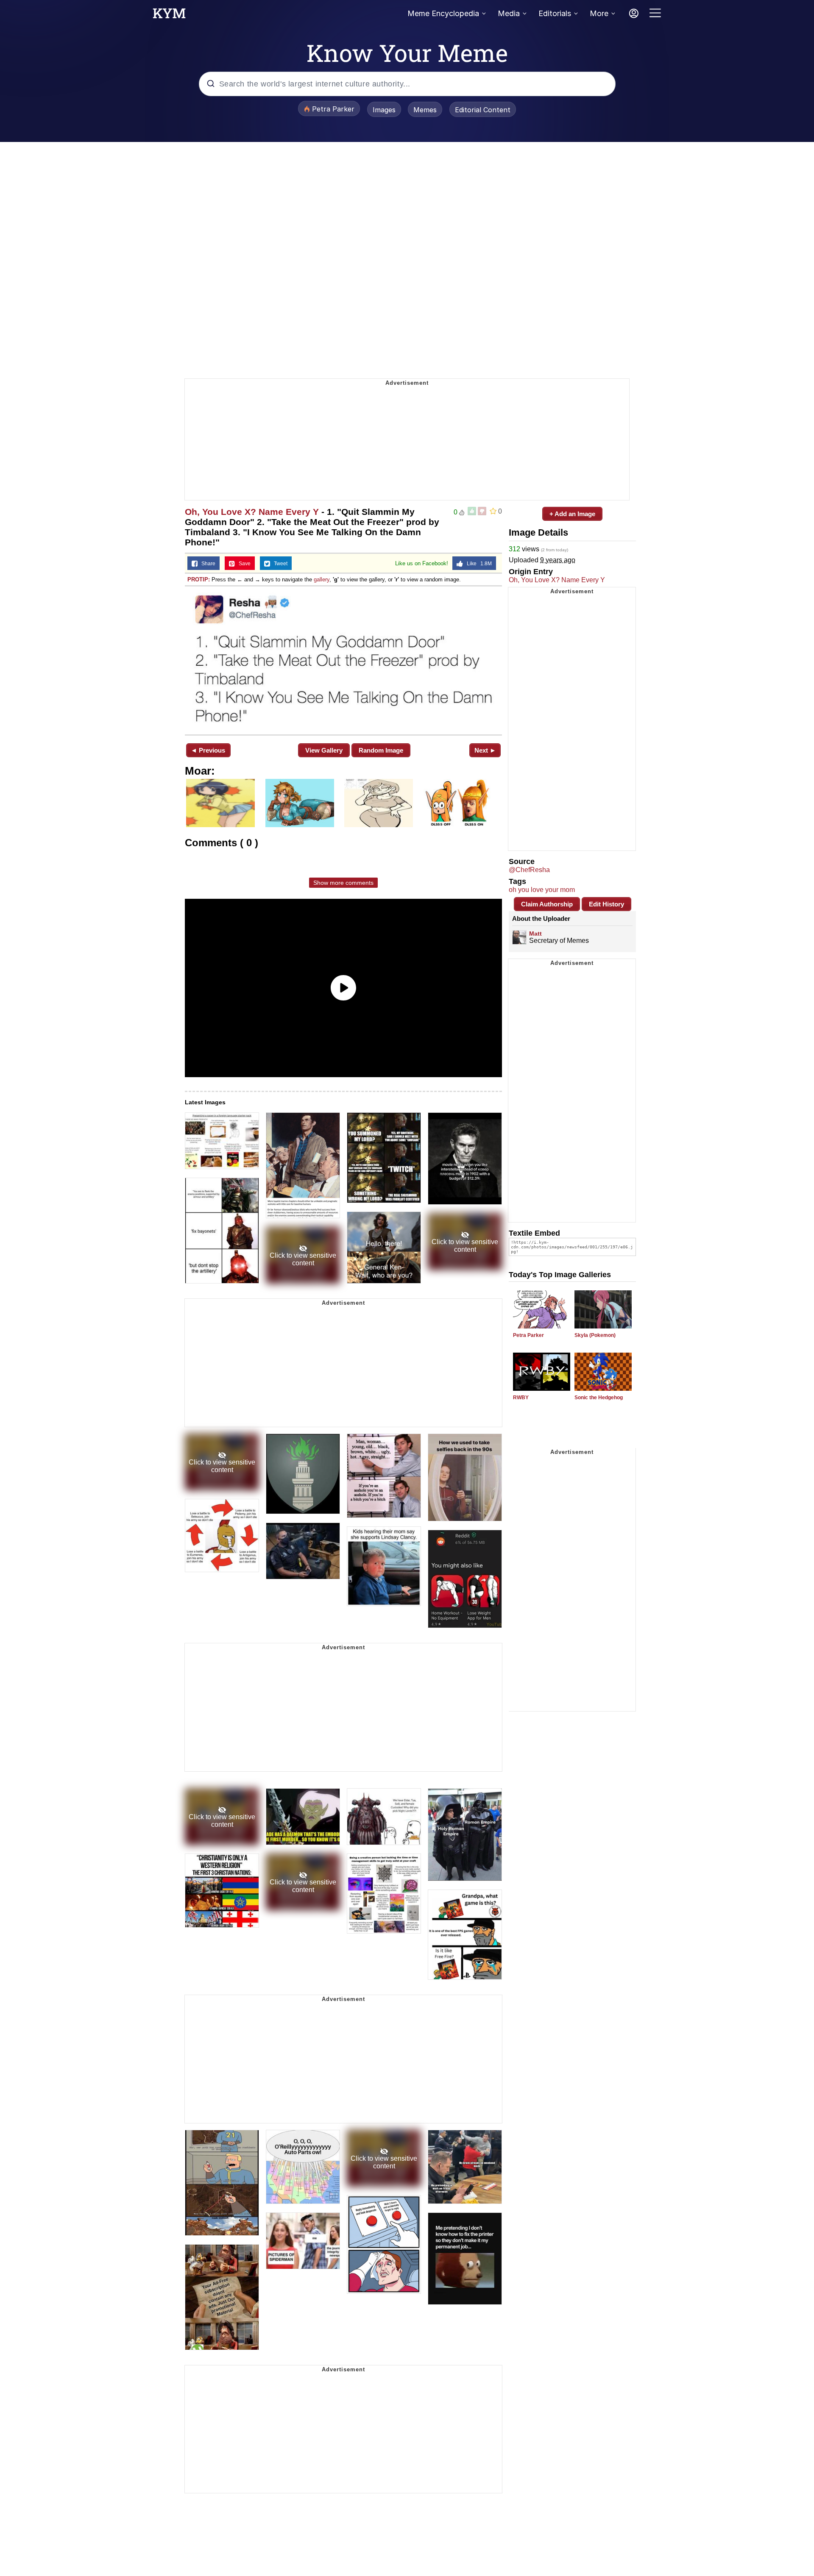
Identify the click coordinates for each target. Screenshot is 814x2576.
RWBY (521, 1398)
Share (206, 564)
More (599, 13)
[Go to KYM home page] (169, 16)
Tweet (279, 564)
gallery (322, 579)
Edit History (606, 904)
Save (243, 564)
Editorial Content (483, 110)
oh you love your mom (542, 890)
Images (384, 110)
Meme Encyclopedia (443, 13)
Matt (535, 934)
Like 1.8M (477, 564)
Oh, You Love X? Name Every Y (252, 512)
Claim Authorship (547, 904)
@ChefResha (529, 870)
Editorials (555, 13)
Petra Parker (528, 1335)
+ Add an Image (572, 514)
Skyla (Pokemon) (595, 1335)
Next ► (485, 750)
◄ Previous (208, 750)
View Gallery (324, 750)
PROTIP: (199, 579)
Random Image (381, 750)
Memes (425, 110)
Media (509, 13)
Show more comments (343, 883)
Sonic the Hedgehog (599, 1398)
